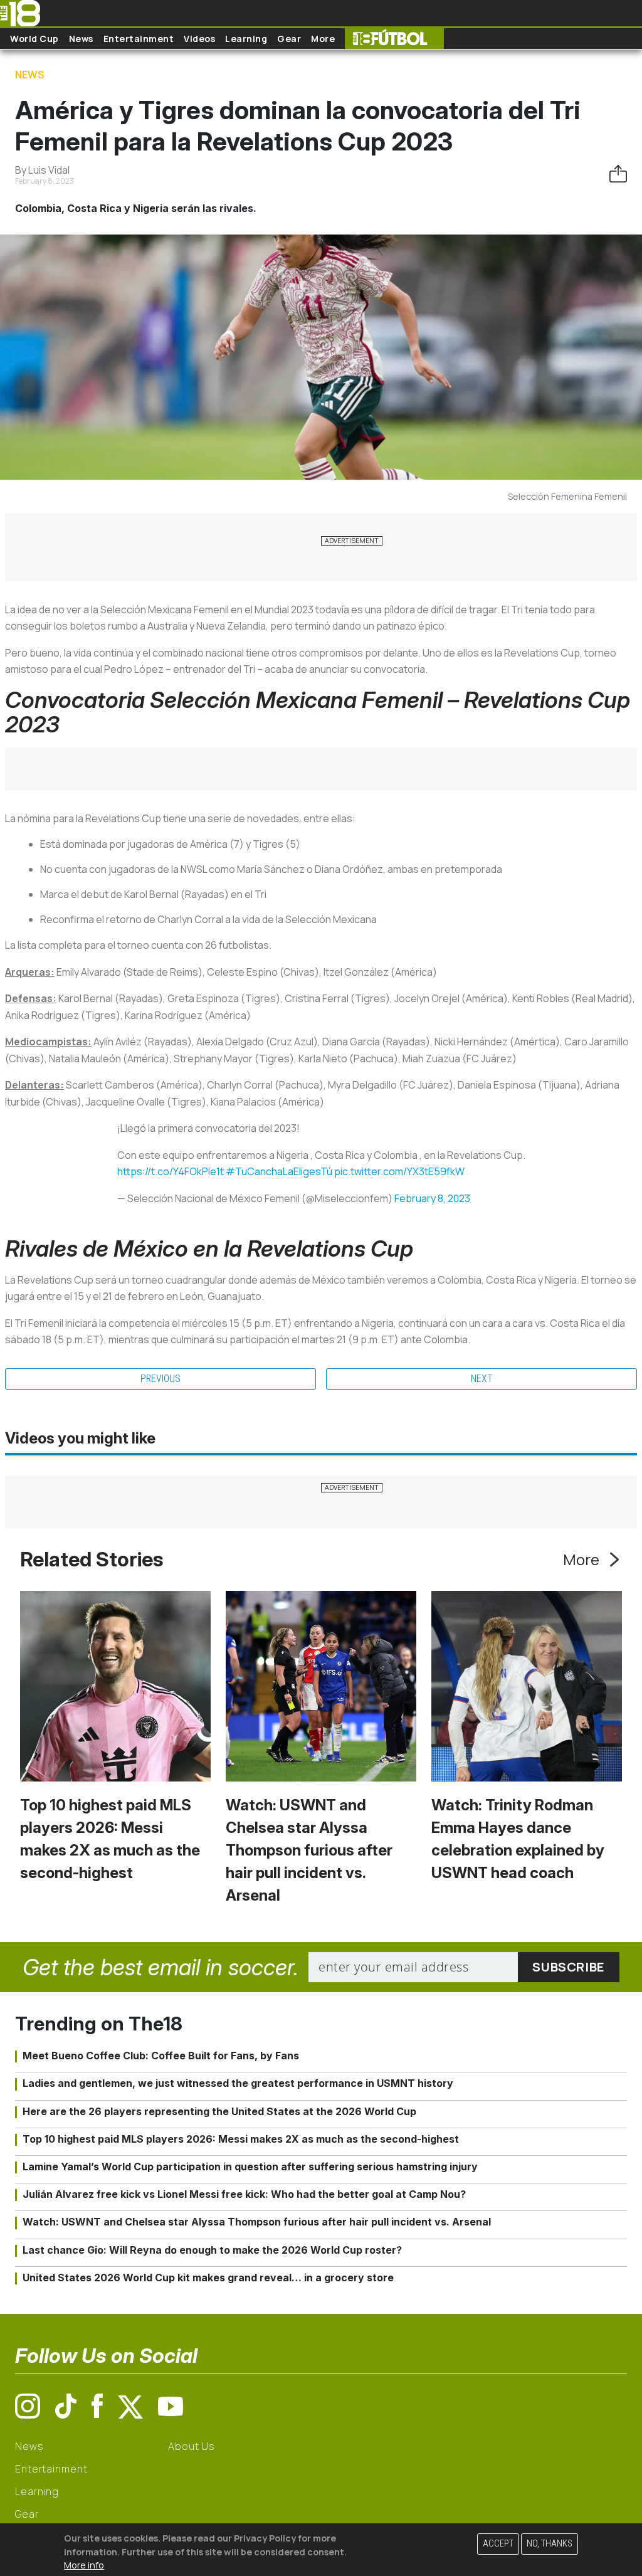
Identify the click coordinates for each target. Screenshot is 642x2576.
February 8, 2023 (432, 1198)
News (81, 39)
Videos (199, 39)
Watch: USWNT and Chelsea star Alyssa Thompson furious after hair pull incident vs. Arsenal (309, 1850)
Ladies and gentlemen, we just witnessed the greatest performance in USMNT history (238, 2083)
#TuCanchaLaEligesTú (279, 1171)
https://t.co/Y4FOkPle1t (171, 1171)
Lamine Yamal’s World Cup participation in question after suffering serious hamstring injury (250, 2167)
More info (84, 2565)
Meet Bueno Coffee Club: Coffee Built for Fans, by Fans (161, 2056)
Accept (498, 2544)
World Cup (34, 39)
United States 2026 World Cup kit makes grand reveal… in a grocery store (208, 2278)
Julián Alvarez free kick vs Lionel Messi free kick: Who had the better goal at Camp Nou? (244, 2194)
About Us (192, 2446)
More (323, 39)
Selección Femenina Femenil (567, 496)
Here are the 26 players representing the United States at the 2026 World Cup (219, 2111)
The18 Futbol (394, 39)
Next (482, 1379)
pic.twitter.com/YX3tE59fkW (399, 1171)
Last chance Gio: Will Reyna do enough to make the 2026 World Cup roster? (212, 2250)
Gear (289, 39)
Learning (246, 39)
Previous (160, 1379)
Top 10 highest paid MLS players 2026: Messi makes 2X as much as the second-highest (241, 2139)
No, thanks (550, 2544)
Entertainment (139, 39)
